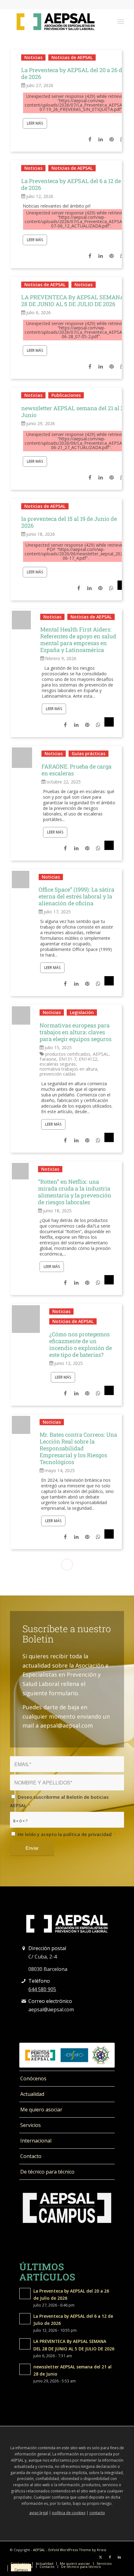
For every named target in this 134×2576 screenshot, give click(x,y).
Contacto (31, 2156)
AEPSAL (101, 1054)
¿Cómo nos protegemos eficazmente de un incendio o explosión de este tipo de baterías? (81, 1344)
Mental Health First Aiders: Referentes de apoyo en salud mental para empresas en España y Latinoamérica (78, 640)
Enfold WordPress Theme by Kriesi (77, 2550)
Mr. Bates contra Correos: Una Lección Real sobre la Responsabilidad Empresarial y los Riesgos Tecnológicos (78, 1448)
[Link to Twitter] (101, 2557)
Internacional (36, 2141)
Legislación (82, 1012)
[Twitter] (122, 588)
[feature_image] (21, 619)
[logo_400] (55, 21)
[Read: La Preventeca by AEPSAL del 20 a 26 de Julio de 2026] (25, 2294)
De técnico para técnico (47, 2172)
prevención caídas (58, 1074)
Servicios (31, 2125)
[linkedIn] (100, 139)
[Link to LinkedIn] (119, 2557)
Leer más (35, 123)
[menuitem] (121, 21)
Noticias (33, 57)
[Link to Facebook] (110, 2557)
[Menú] (121, 21)
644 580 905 (42, 1989)
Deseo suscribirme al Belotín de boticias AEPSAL (59, 1801)
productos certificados (68, 1054)
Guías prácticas (89, 753)
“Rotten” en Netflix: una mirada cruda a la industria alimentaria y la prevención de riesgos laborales (75, 1192)
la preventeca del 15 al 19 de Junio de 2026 (69, 522)
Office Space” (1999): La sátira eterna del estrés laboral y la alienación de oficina (77, 896)
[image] (20, 1171)
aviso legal (39, 2513)
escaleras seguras (58, 1064)
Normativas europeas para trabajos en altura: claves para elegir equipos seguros (76, 1032)
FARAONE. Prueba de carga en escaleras (77, 770)
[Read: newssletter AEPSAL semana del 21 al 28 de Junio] (25, 2369)
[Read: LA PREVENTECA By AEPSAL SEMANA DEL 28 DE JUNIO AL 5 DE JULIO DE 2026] (25, 2344)
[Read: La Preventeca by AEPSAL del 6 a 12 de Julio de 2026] (25, 2319)
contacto (97, 2513)
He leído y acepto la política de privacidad (67, 1834)
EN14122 (88, 1059)
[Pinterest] (111, 139)
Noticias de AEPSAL (72, 57)
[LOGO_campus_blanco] (67, 2208)
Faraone (48, 1059)
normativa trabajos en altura (68, 1069)
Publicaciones (66, 395)
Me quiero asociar (41, 2110)
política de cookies (69, 2513)
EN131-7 (68, 1059)
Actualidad (32, 2094)
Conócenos (33, 2078)
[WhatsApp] (111, 588)
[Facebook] (90, 139)
